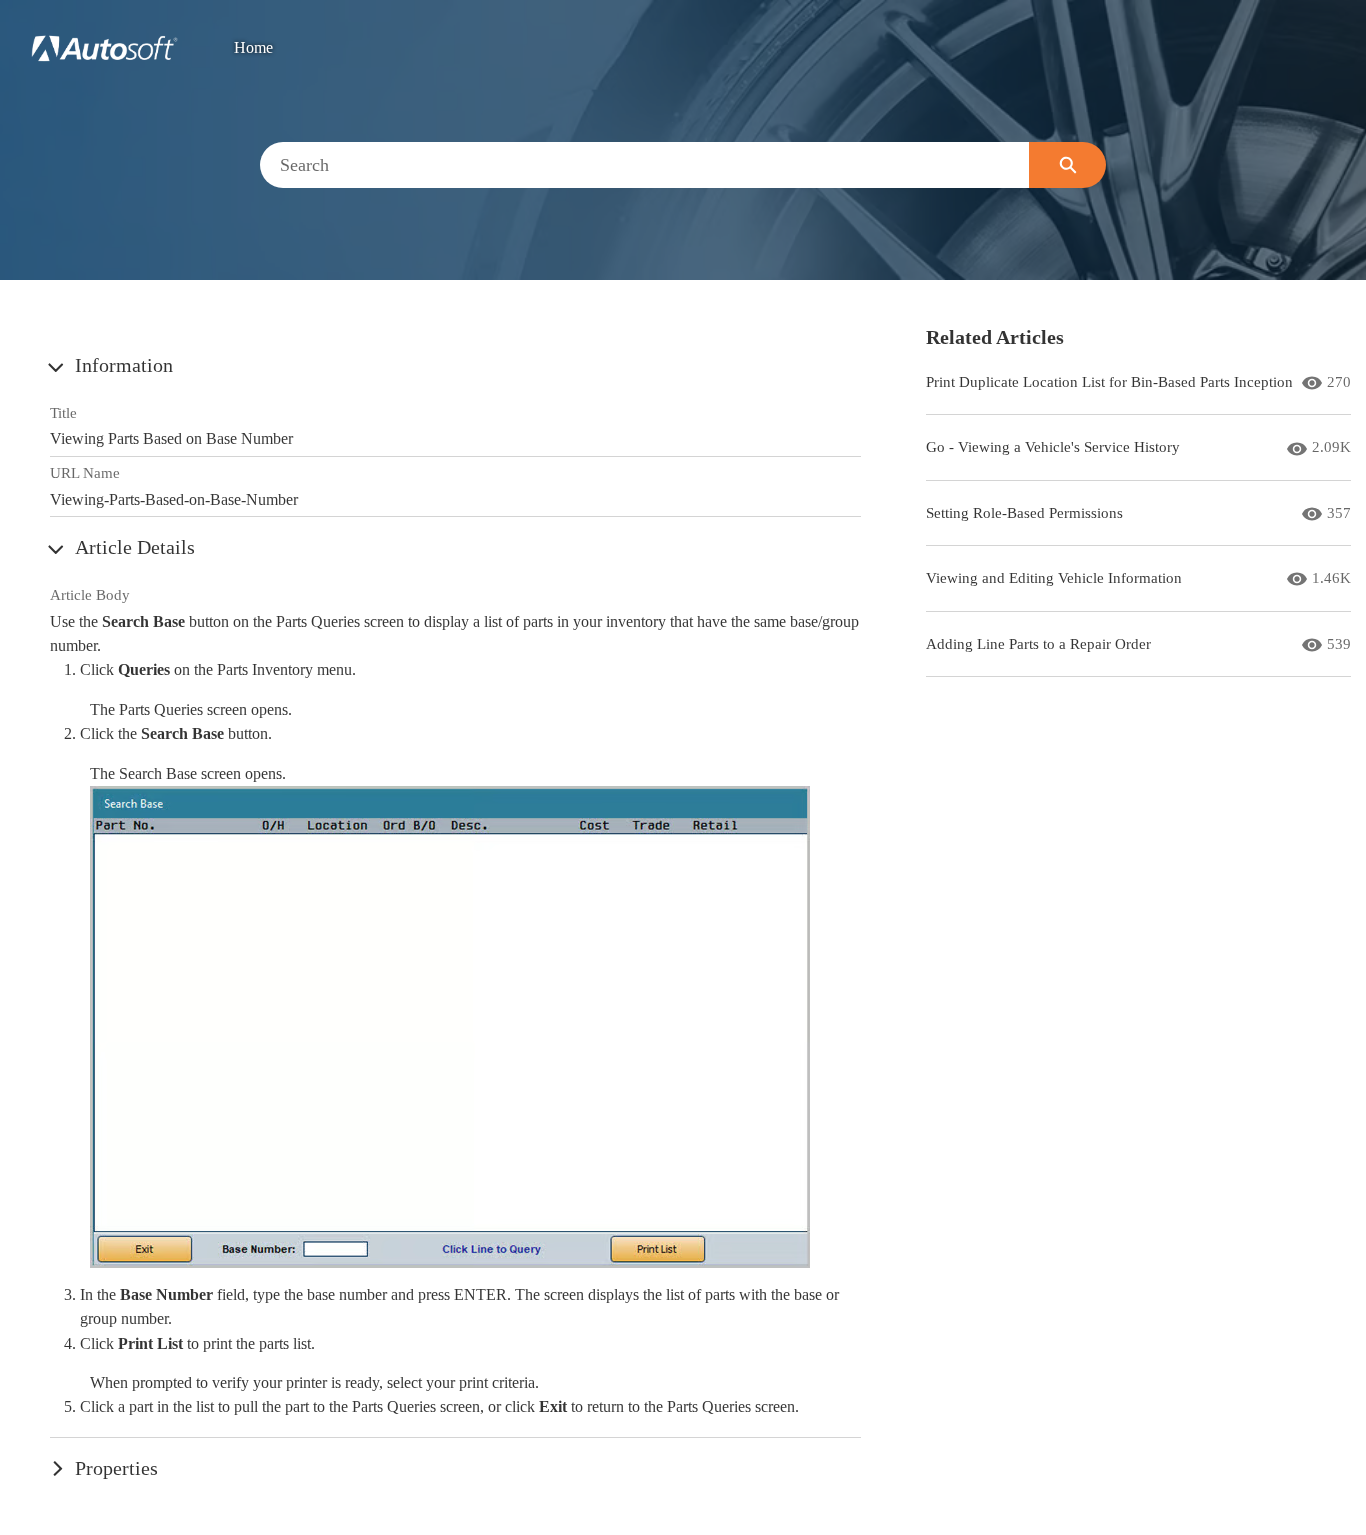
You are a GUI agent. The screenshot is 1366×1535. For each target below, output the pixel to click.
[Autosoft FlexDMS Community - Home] (104, 48)
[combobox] (645, 165)
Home (253, 48)
